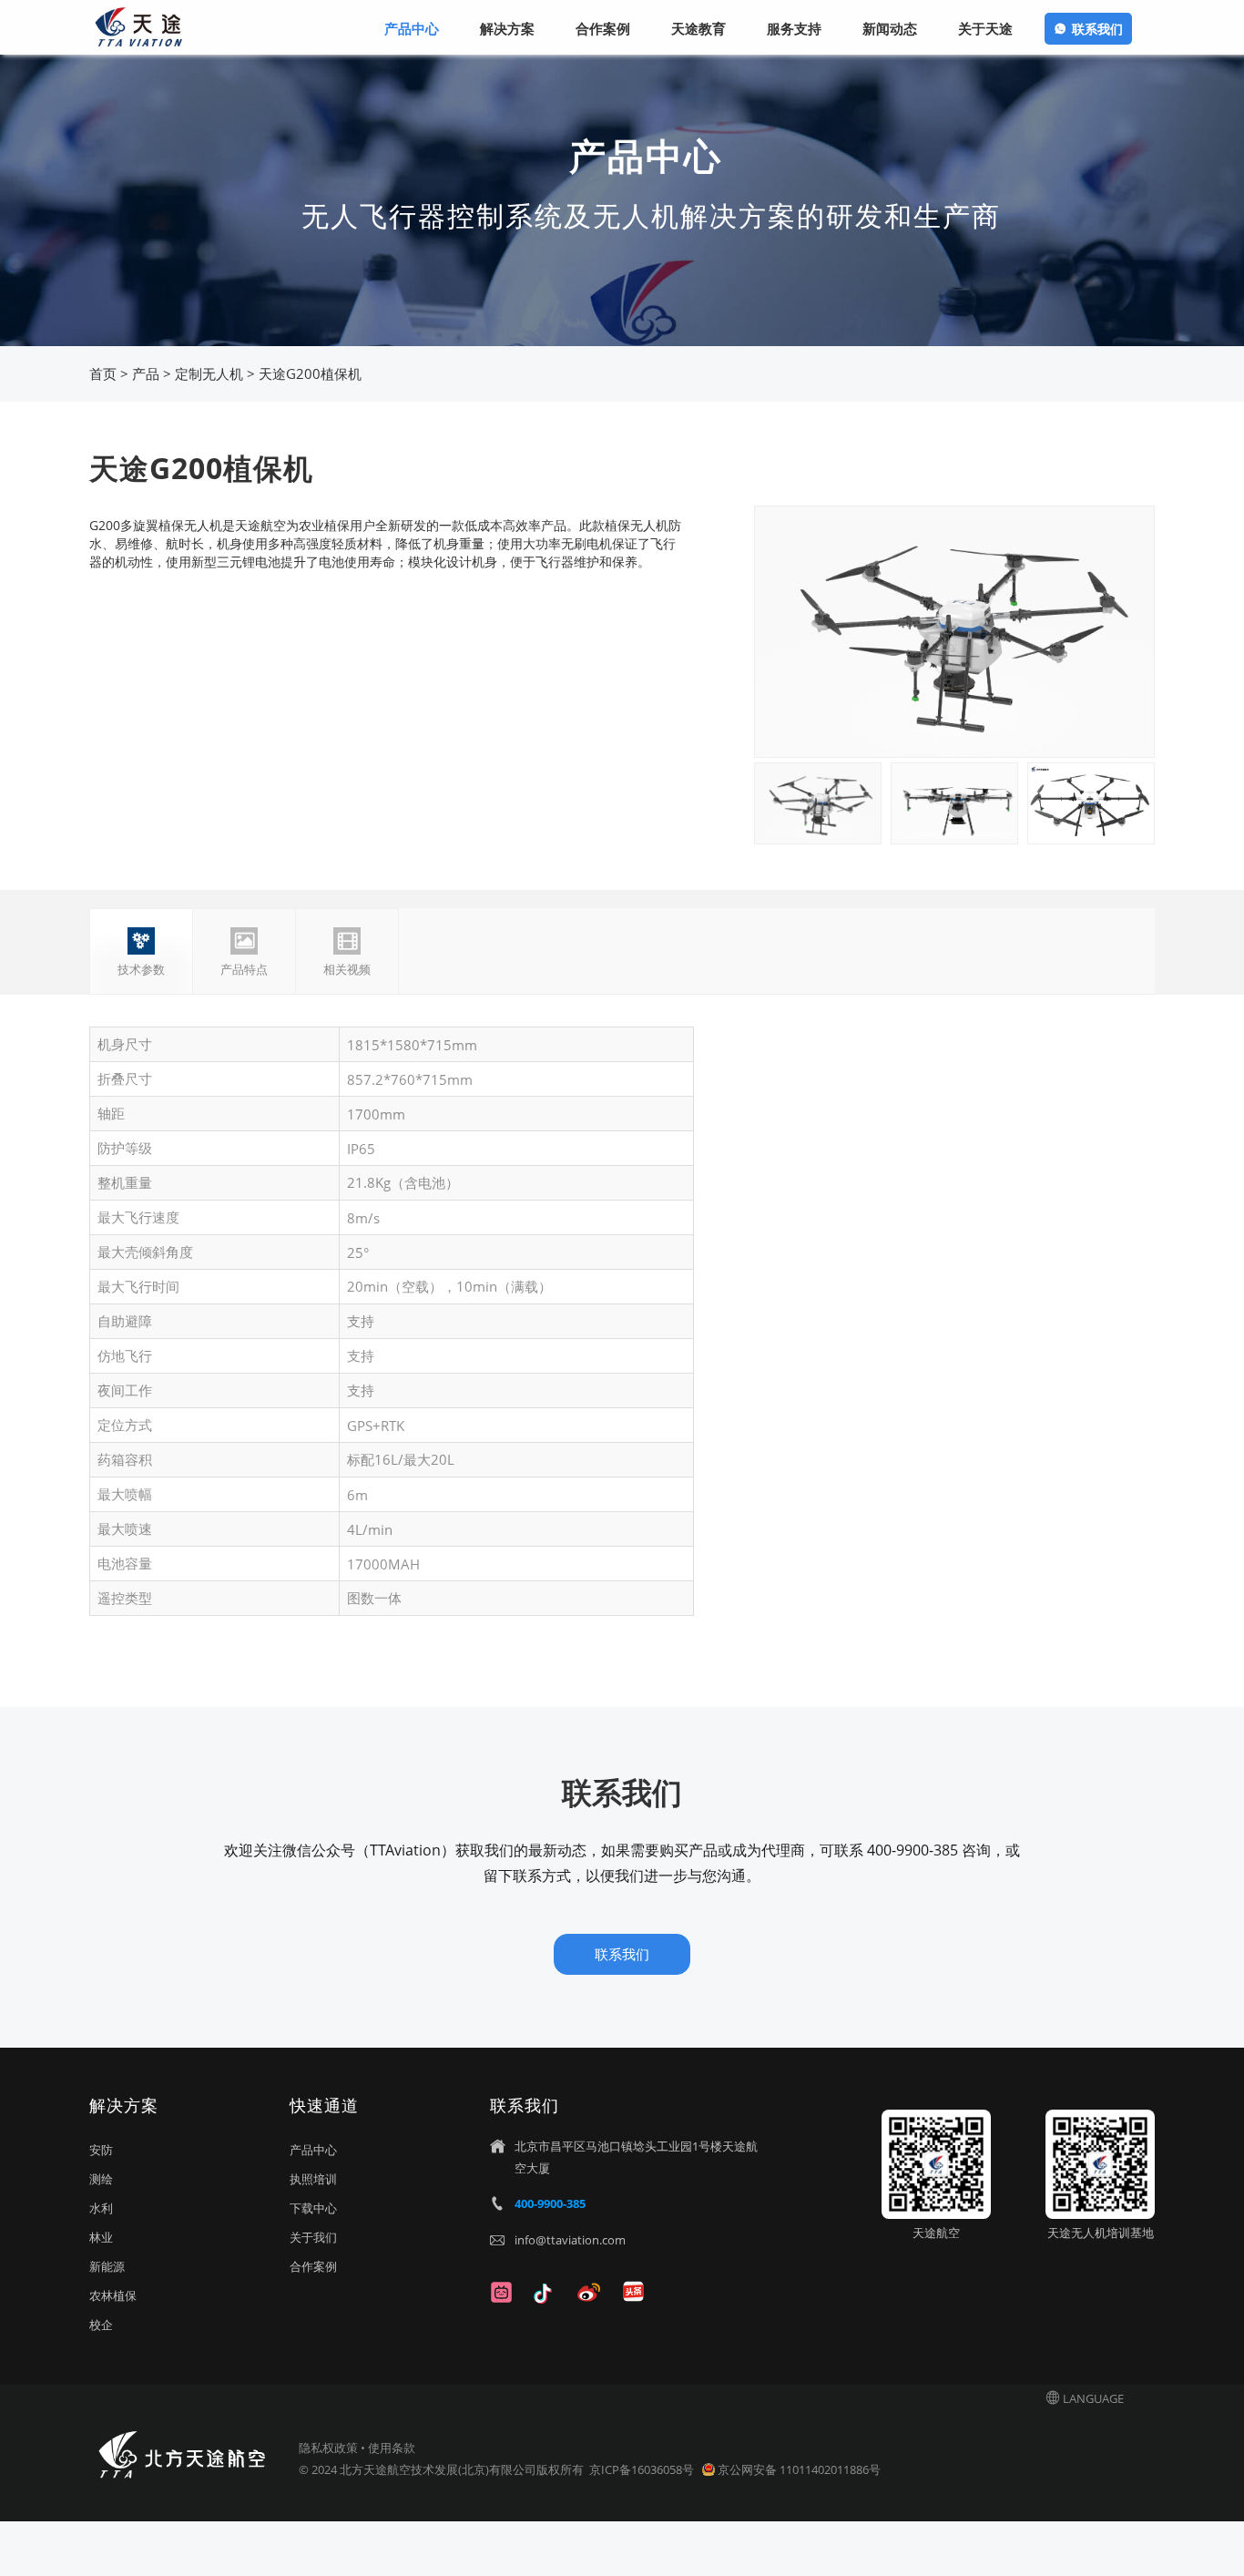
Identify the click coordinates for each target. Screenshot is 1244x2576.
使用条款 (392, 2448)
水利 (101, 2208)
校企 (101, 2325)
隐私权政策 (328, 2448)
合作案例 (313, 2266)
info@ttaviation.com (570, 2240)
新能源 (107, 2266)
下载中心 (313, 2208)
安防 (101, 2150)
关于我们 (313, 2237)
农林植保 (113, 2295)
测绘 (101, 2179)
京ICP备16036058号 (643, 2469)
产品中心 (313, 2150)
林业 (101, 2237)
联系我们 (1097, 29)
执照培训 (313, 2179)
